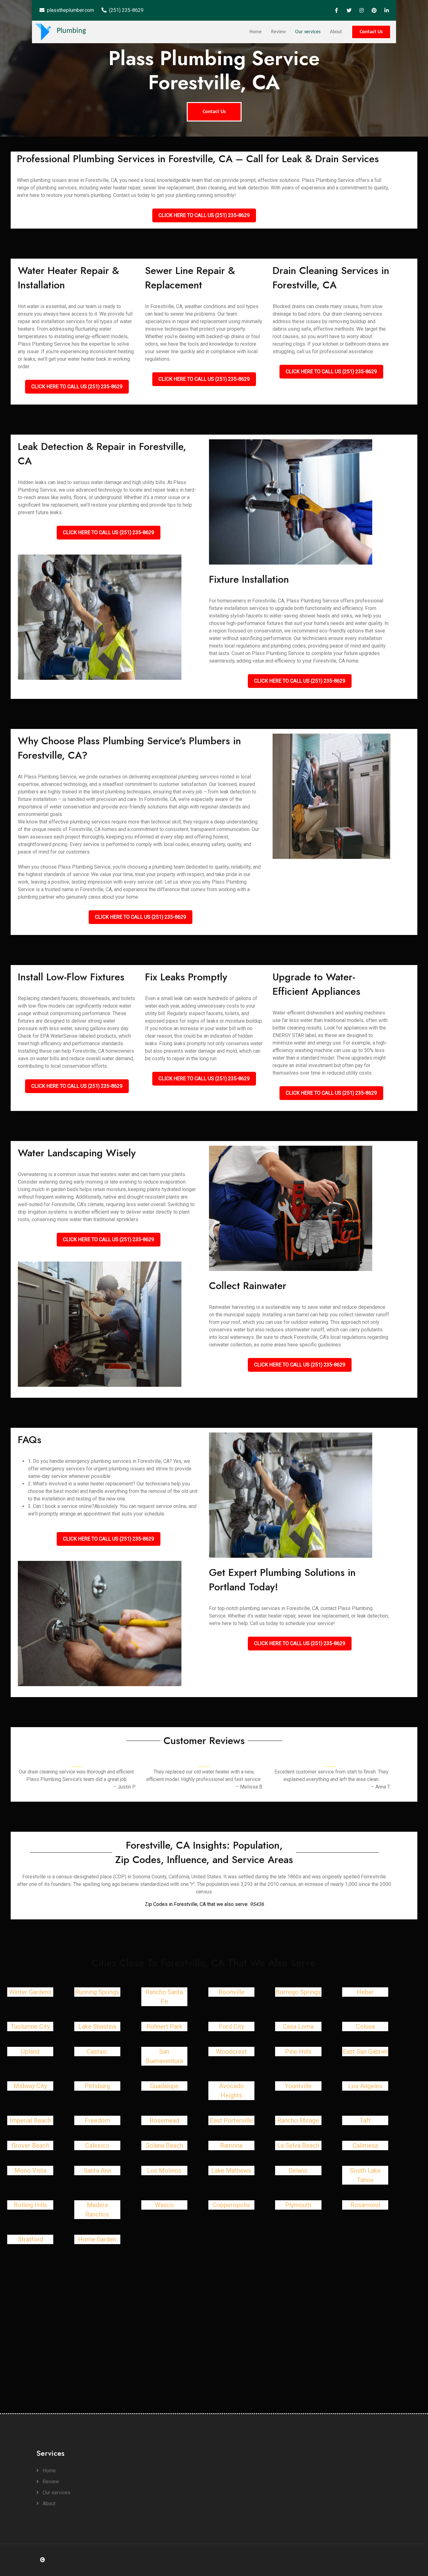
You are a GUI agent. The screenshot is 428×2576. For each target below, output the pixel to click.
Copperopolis (231, 2205)
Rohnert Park (164, 2026)
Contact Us (371, 32)
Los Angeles (365, 2086)
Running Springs (97, 1992)
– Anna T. (381, 1787)
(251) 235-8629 (126, 10)
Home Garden (97, 2239)
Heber (365, 1992)
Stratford (30, 2239)
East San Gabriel (365, 2052)
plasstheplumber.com (70, 10)
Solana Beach (164, 2145)
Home (256, 32)
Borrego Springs (298, 1992)
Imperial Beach (30, 2120)
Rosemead (164, 2120)
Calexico (97, 2145)
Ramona (231, 2145)
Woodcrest (231, 2052)
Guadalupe (164, 2086)
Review (278, 32)
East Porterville (231, 2120)
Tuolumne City (30, 2026)
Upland (30, 2052)
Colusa (365, 2026)
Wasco (164, 2205)
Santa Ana (97, 2171)
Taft (365, 2120)
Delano (298, 2171)
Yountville (298, 2086)
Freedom (97, 2120)
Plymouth (298, 2205)
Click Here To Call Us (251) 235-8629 (204, 215)
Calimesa (365, 2145)
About (336, 32)
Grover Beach (30, 2145)
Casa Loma (298, 2026)
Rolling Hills (30, 2205)
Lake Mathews (231, 2171)
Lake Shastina (97, 2026)
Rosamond (365, 2205)
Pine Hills (298, 2052)
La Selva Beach (298, 2145)
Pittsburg (97, 2086)
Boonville (231, 1992)
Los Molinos (164, 2171)
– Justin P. (124, 1787)
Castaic (97, 2052)
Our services (308, 32)
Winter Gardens (30, 1992)
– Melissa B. (249, 1787)
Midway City (30, 2086)
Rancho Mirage (298, 2120)
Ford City (231, 2026)
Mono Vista (30, 2171)
